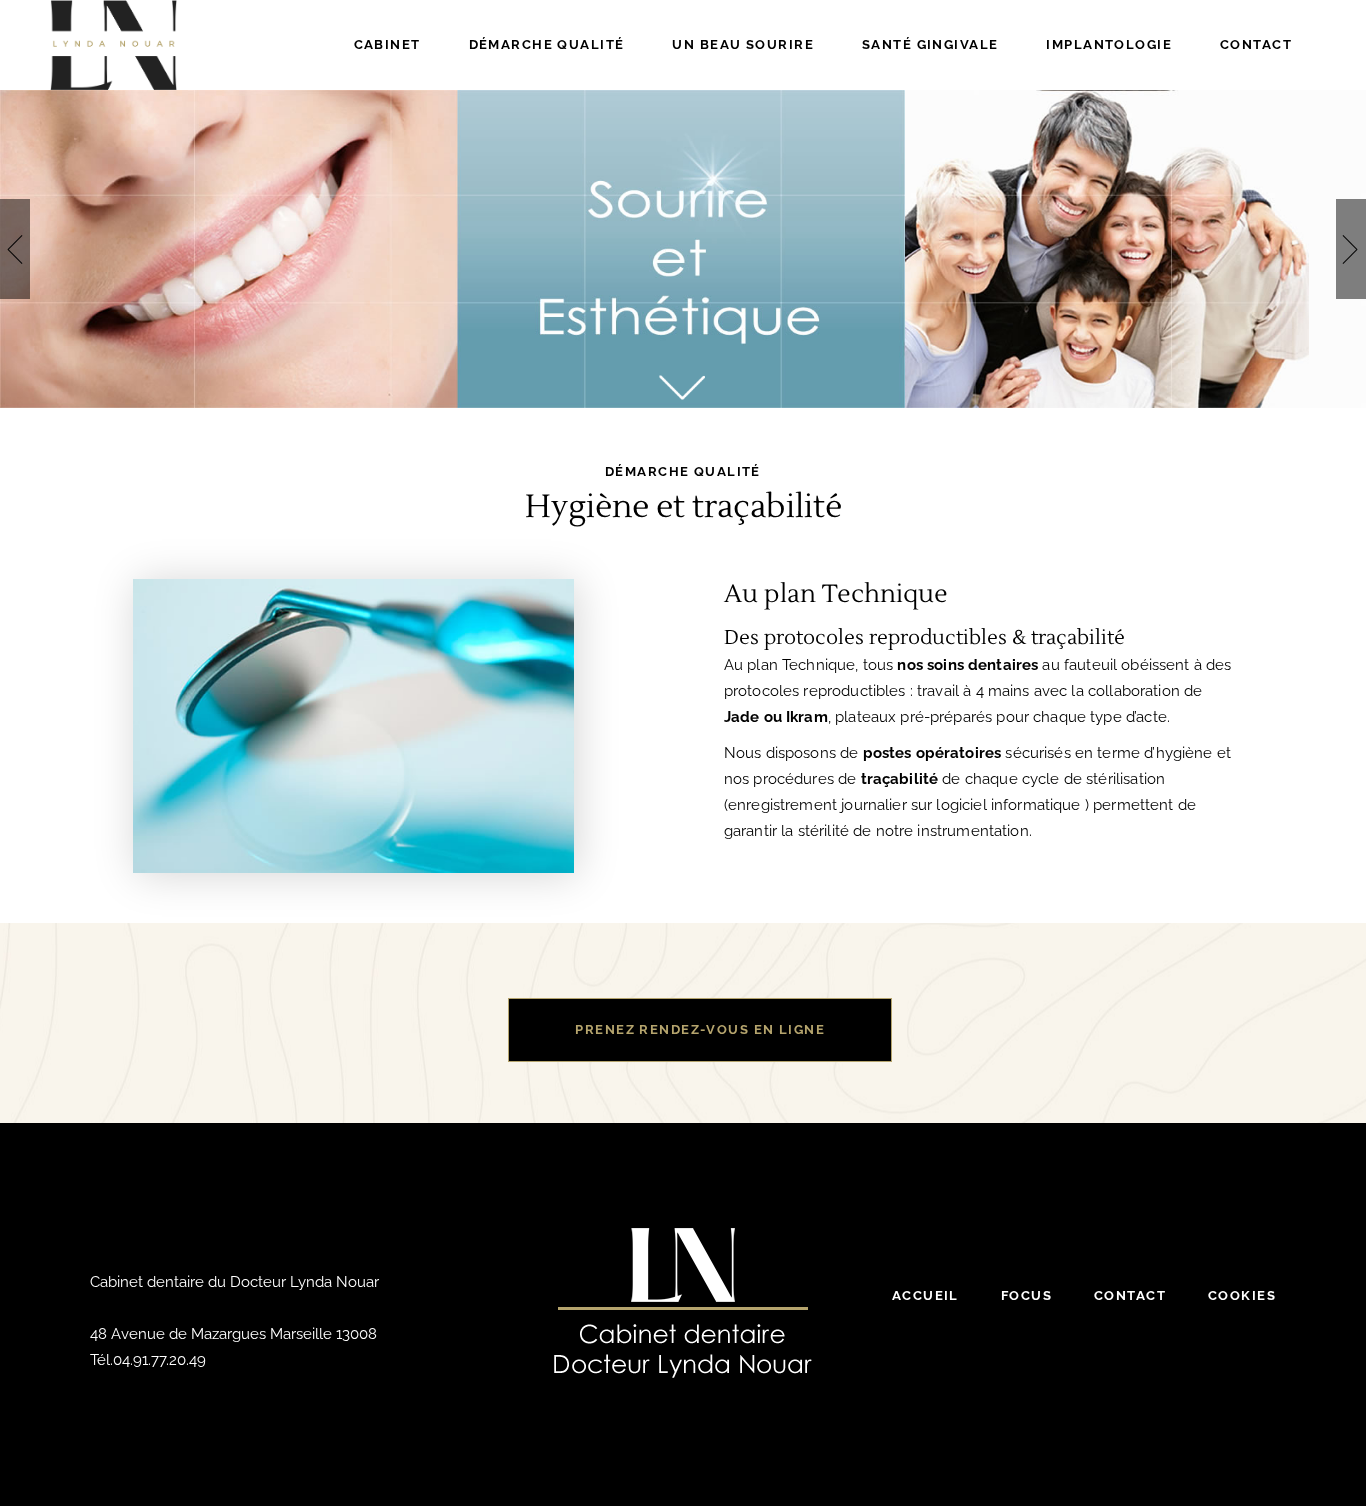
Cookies (1242, 1295)
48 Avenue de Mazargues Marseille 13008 (233, 1334)
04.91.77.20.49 (159, 1360)
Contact (1130, 1295)
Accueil (925, 1295)
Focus (1026, 1295)
